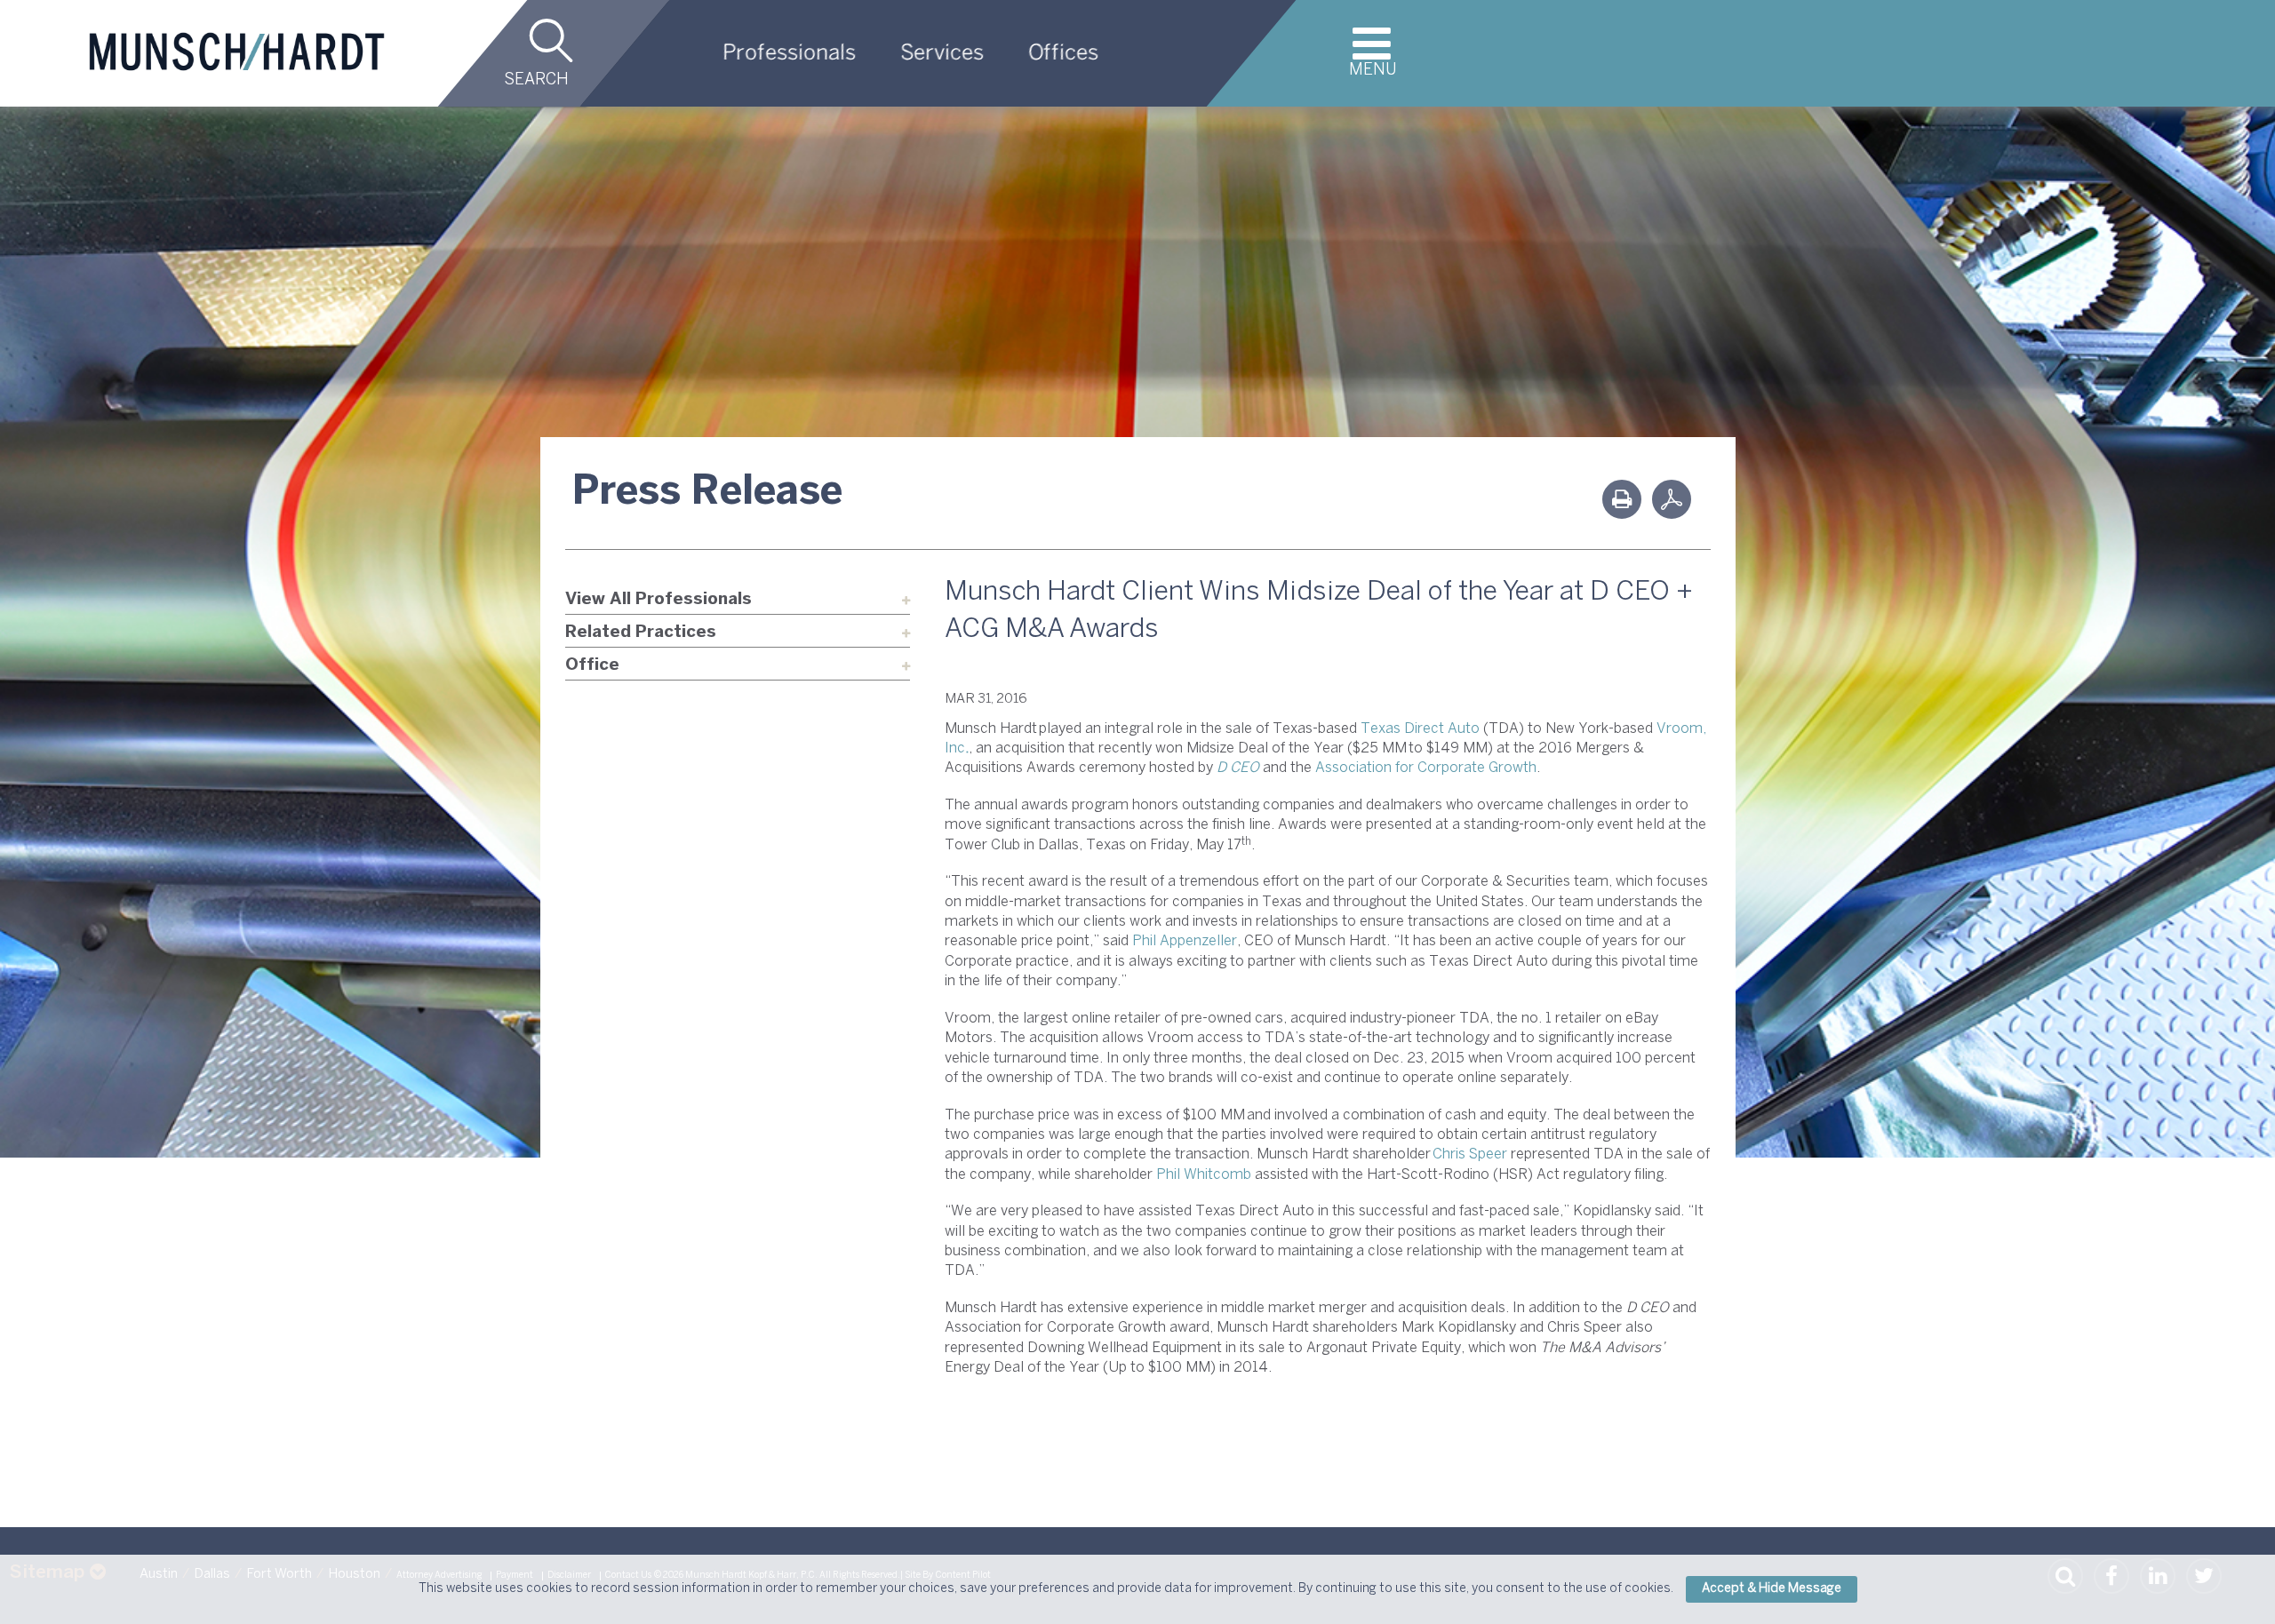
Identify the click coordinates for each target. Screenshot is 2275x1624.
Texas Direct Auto (1420, 729)
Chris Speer (1470, 1154)
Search (536, 80)
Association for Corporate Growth (1426, 768)
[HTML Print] (1622, 499)
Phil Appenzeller (1185, 941)
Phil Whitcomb (1204, 1175)
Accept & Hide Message (1772, 1589)
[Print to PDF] (1672, 499)
